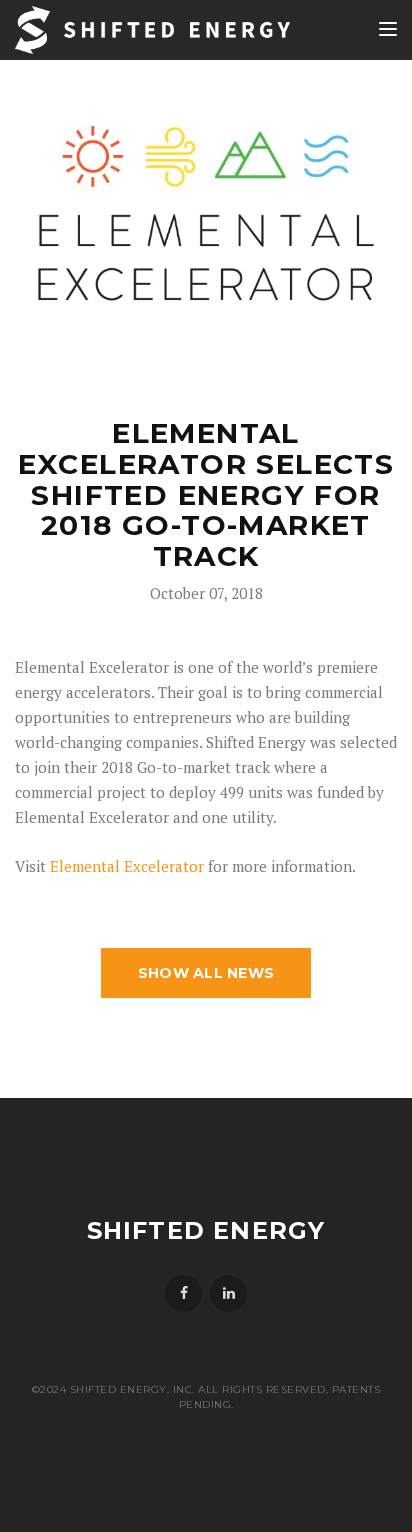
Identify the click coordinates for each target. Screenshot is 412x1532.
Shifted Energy (206, 1230)
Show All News (206, 973)
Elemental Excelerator (127, 866)
